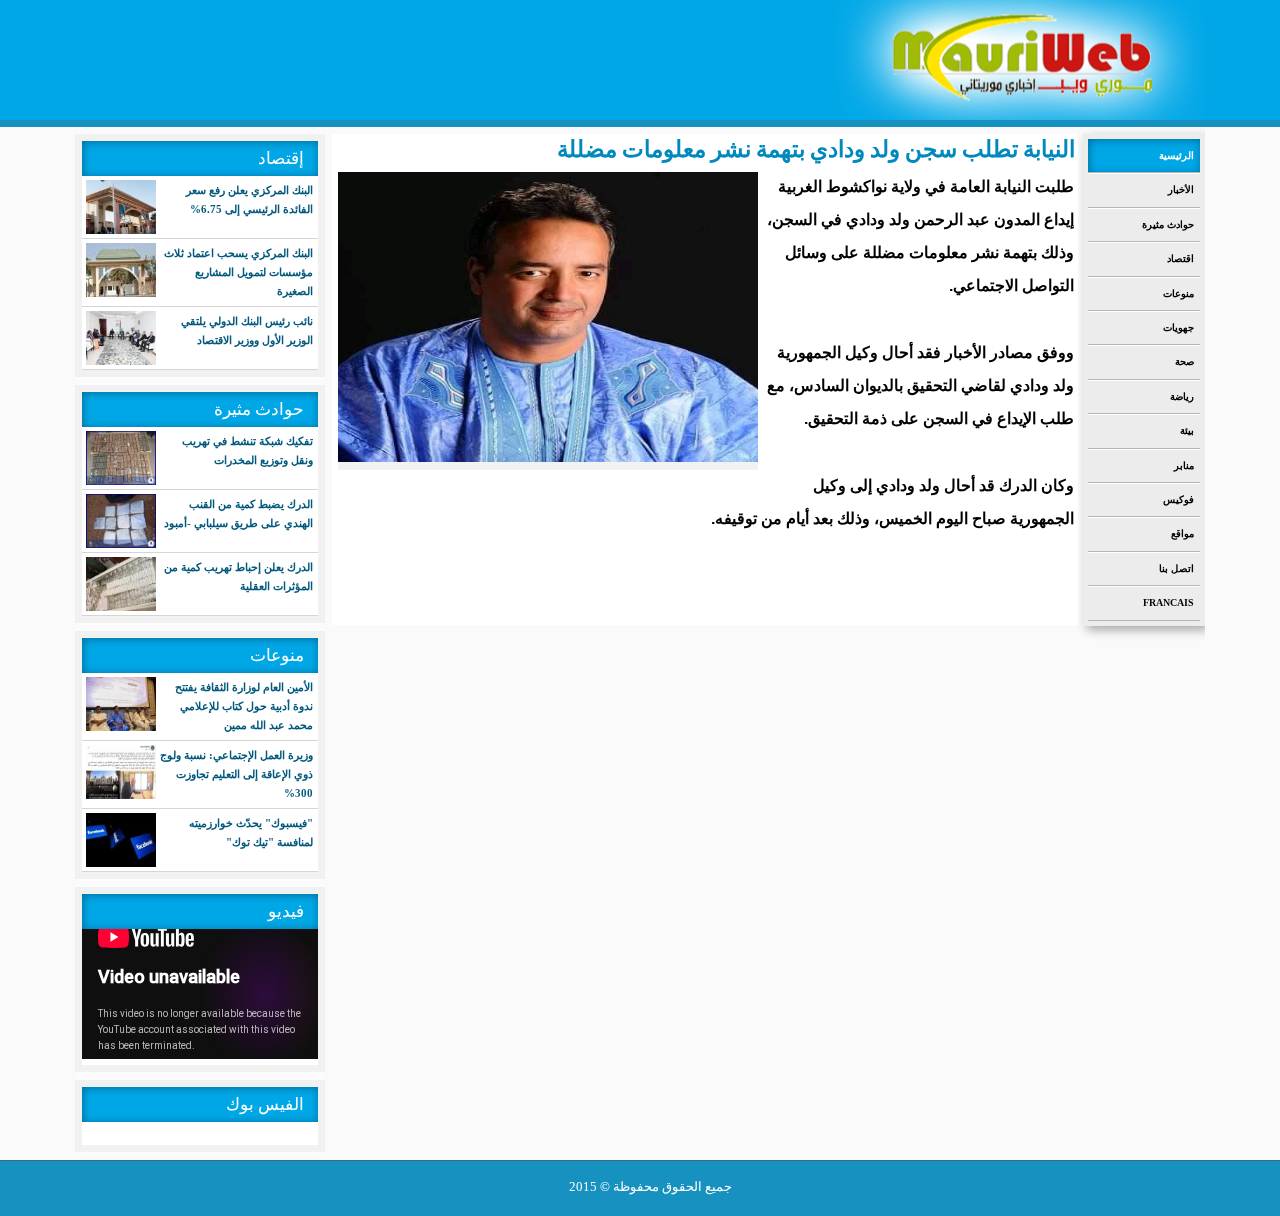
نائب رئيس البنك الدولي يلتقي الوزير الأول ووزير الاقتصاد (247, 330)
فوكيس (1178, 499)
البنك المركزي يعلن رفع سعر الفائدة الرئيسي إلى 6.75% (249, 199)
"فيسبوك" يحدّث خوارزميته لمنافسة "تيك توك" (251, 832)
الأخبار (1181, 189)
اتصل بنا (1176, 568)
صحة (1184, 361)
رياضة (1182, 396)
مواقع (1182, 533)
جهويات (1178, 327)
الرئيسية (1176, 155)
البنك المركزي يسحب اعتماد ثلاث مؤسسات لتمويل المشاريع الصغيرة (238, 272)
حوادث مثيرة (1168, 224)
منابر (1184, 465)
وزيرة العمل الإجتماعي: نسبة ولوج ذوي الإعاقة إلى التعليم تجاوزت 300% (236, 774)
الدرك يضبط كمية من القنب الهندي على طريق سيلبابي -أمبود (238, 513)
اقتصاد (1180, 258)
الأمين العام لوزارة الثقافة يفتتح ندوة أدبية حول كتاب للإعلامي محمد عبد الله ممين (244, 706)
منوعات (1178, 293)
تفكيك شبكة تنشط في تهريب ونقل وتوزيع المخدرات (247, 450)
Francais (1168, 602)
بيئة (1187, 430)
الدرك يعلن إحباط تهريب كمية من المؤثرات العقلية (238, 576)
